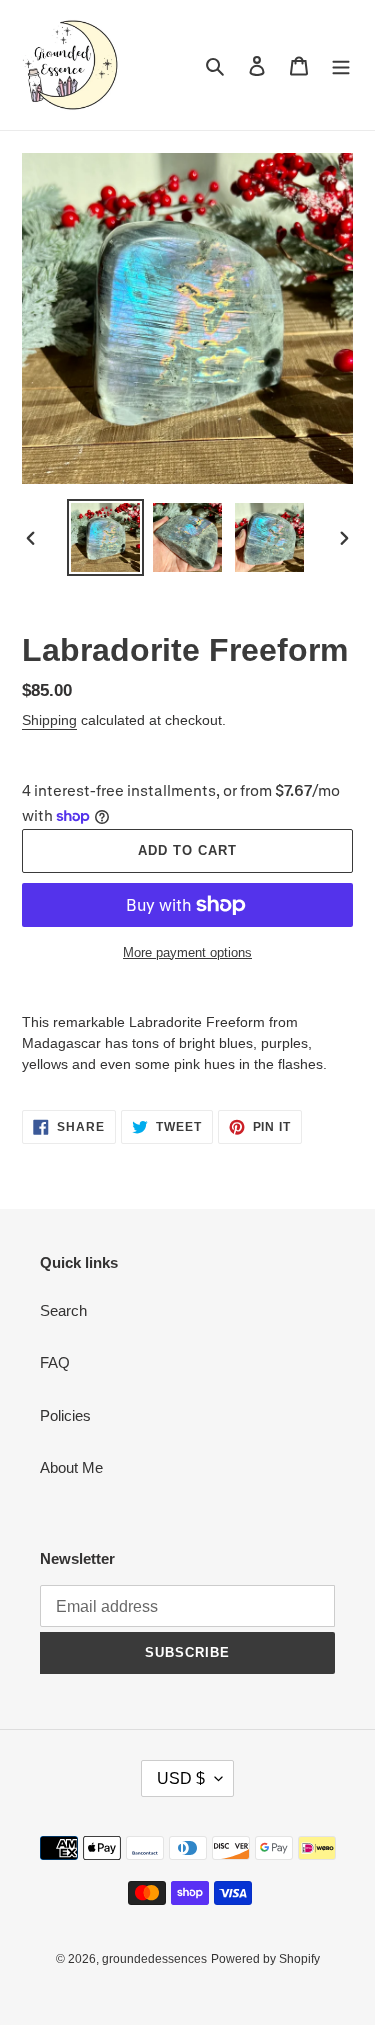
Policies (65, 1415)
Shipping (49, 720)
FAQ (55, 1362)
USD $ (181, 1778)
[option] (106, 537)
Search (63, 1310)
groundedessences (154, 1959)
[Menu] (341, 65)
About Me (71, 1467)
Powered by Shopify (265, 1959)
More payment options (187, 952)
